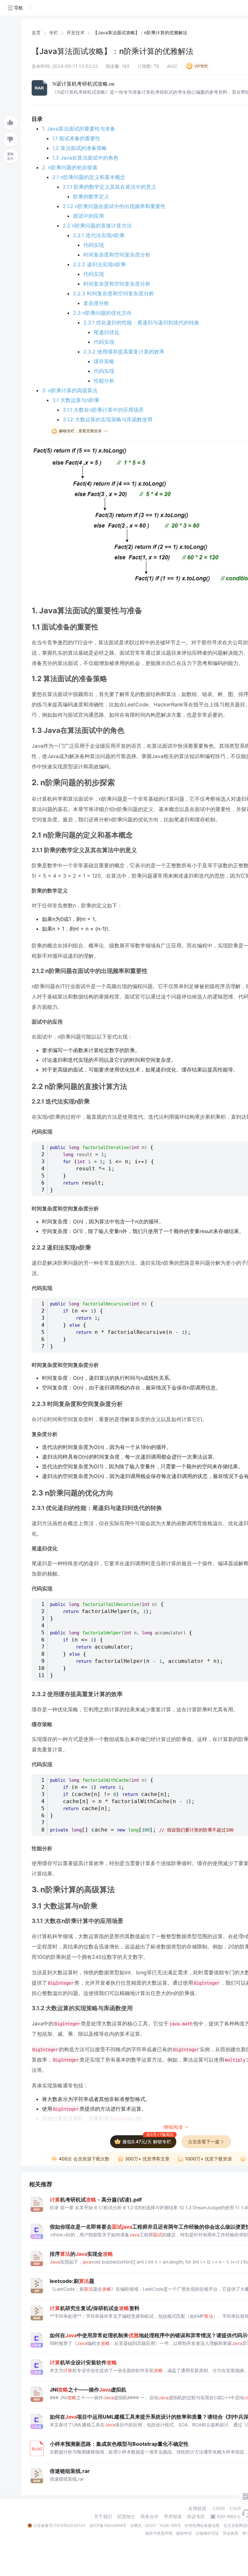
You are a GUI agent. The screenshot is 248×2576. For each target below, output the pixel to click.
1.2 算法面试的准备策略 (80, 148)
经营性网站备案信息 (202, 2525)
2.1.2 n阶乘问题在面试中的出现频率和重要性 (114, 206)
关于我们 (103, 2517)
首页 (36, 33)
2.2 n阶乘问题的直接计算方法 (97, 226)
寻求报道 (173, 2517)
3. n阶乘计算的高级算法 (70, 390)
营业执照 (231, 2533)
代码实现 (94, 245)
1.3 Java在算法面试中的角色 (85, 158)
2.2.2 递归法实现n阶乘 (99, 264)
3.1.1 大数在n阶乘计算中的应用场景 (103, 410)
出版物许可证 (207, 2533)
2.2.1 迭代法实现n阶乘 (99, 235)
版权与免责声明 (159, 2533)
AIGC (172, 66)
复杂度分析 (96, 303)
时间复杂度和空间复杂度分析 (117, 255)
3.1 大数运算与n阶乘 (76, 400)
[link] (36, 33)
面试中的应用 (88, 216)
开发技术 (76, 33)
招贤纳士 (126, 2517)
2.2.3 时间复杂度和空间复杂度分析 (114, 293)
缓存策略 (104, 361)
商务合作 (150, 2517)
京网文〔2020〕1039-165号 (155, 2525)
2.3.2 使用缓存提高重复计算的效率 (124, 352)
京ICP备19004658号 (108, 2525)
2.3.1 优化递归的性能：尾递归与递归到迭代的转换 (141, 322)
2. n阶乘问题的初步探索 (70, 167)
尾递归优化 (107, 332)
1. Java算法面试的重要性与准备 (79, 129)
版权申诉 (184, 2533)
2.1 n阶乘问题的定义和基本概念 (89, 177)
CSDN (219, 2509)
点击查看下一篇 (204, 2142)
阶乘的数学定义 (91, 196)
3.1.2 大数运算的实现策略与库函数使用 (108, 419)
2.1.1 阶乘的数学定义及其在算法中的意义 (109, 187)
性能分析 (104, 381)
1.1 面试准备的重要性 (76, 138)
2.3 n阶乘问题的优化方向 (102, 313)
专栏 (54, 33)
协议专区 (196, 2517)
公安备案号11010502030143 (59, 2525)
